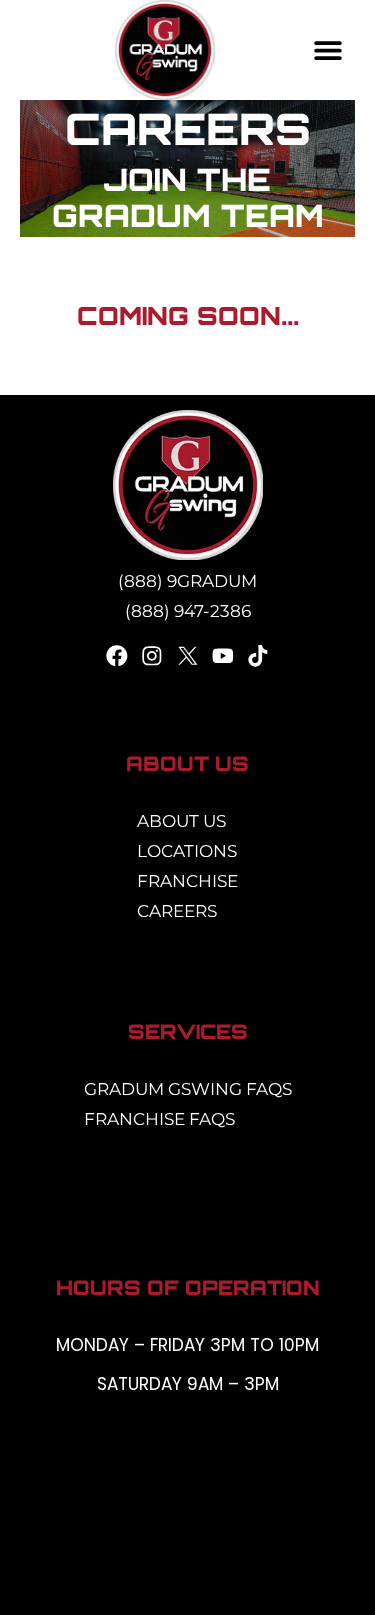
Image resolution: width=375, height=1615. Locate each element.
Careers (177, 911)
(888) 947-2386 (188, 611)
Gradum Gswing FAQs (188, 1089)
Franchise (187, 881)
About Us (181, 821)
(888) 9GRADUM (187, 581)
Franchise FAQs (159, 1119)
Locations (187, 851)
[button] (328, 50)
